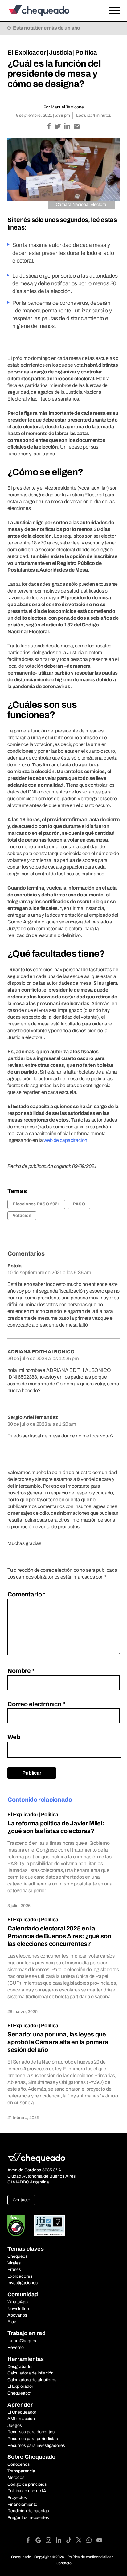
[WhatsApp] (91, 2541)
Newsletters (19, 2309)
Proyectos (17, 2498)
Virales (14, 2263)
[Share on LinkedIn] (68, 127)
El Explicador (27, 52)
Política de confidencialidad (90, 2557)
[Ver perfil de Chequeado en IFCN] (16, 2225)
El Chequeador (22, 2412)
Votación (22, 1215)
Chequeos (17, 2256)
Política (86, 52)
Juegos (15, 2425)
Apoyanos (17, 2315)
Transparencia (21, 2471)
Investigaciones (23, 2283)
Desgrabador (20, 2367)
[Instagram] (51, 2541)
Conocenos (18, 2464)
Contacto (21, 2200)
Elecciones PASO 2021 (36, 1204)
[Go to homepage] (48, 11)
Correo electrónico (36, 1704)
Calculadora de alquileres (32, 2380)
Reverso (16, 2348)
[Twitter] (81, 2541)
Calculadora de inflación (31, 2373)
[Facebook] (30, 2541)
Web (14, 1737)
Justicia (61, 52)
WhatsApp (18, 2302)
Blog (12, 2322)
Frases (14, 2270)
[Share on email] (77, 127)
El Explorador (20, 2386)
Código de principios (27, 2484)
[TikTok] (71, 2541)
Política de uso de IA (27, 2491)
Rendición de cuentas (28, 2511)
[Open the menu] (114, 11)
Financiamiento (22, 2504)
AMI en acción (21, 2419)
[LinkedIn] (61, 2541)
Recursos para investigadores (36, 2446)
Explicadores (20, 2276)
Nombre (21, 1671)
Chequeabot (19, 2393)
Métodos (16, 2478)
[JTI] (50, 2225)
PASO (79, 1204)
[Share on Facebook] (49, 127)
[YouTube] (99, 2541)
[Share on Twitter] (58, 127)
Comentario (26, 1594)
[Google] (41, 2541)
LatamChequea (23, 2341)
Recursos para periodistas (33, 2439)
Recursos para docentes (31, 2432)
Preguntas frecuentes (28, 2518)
